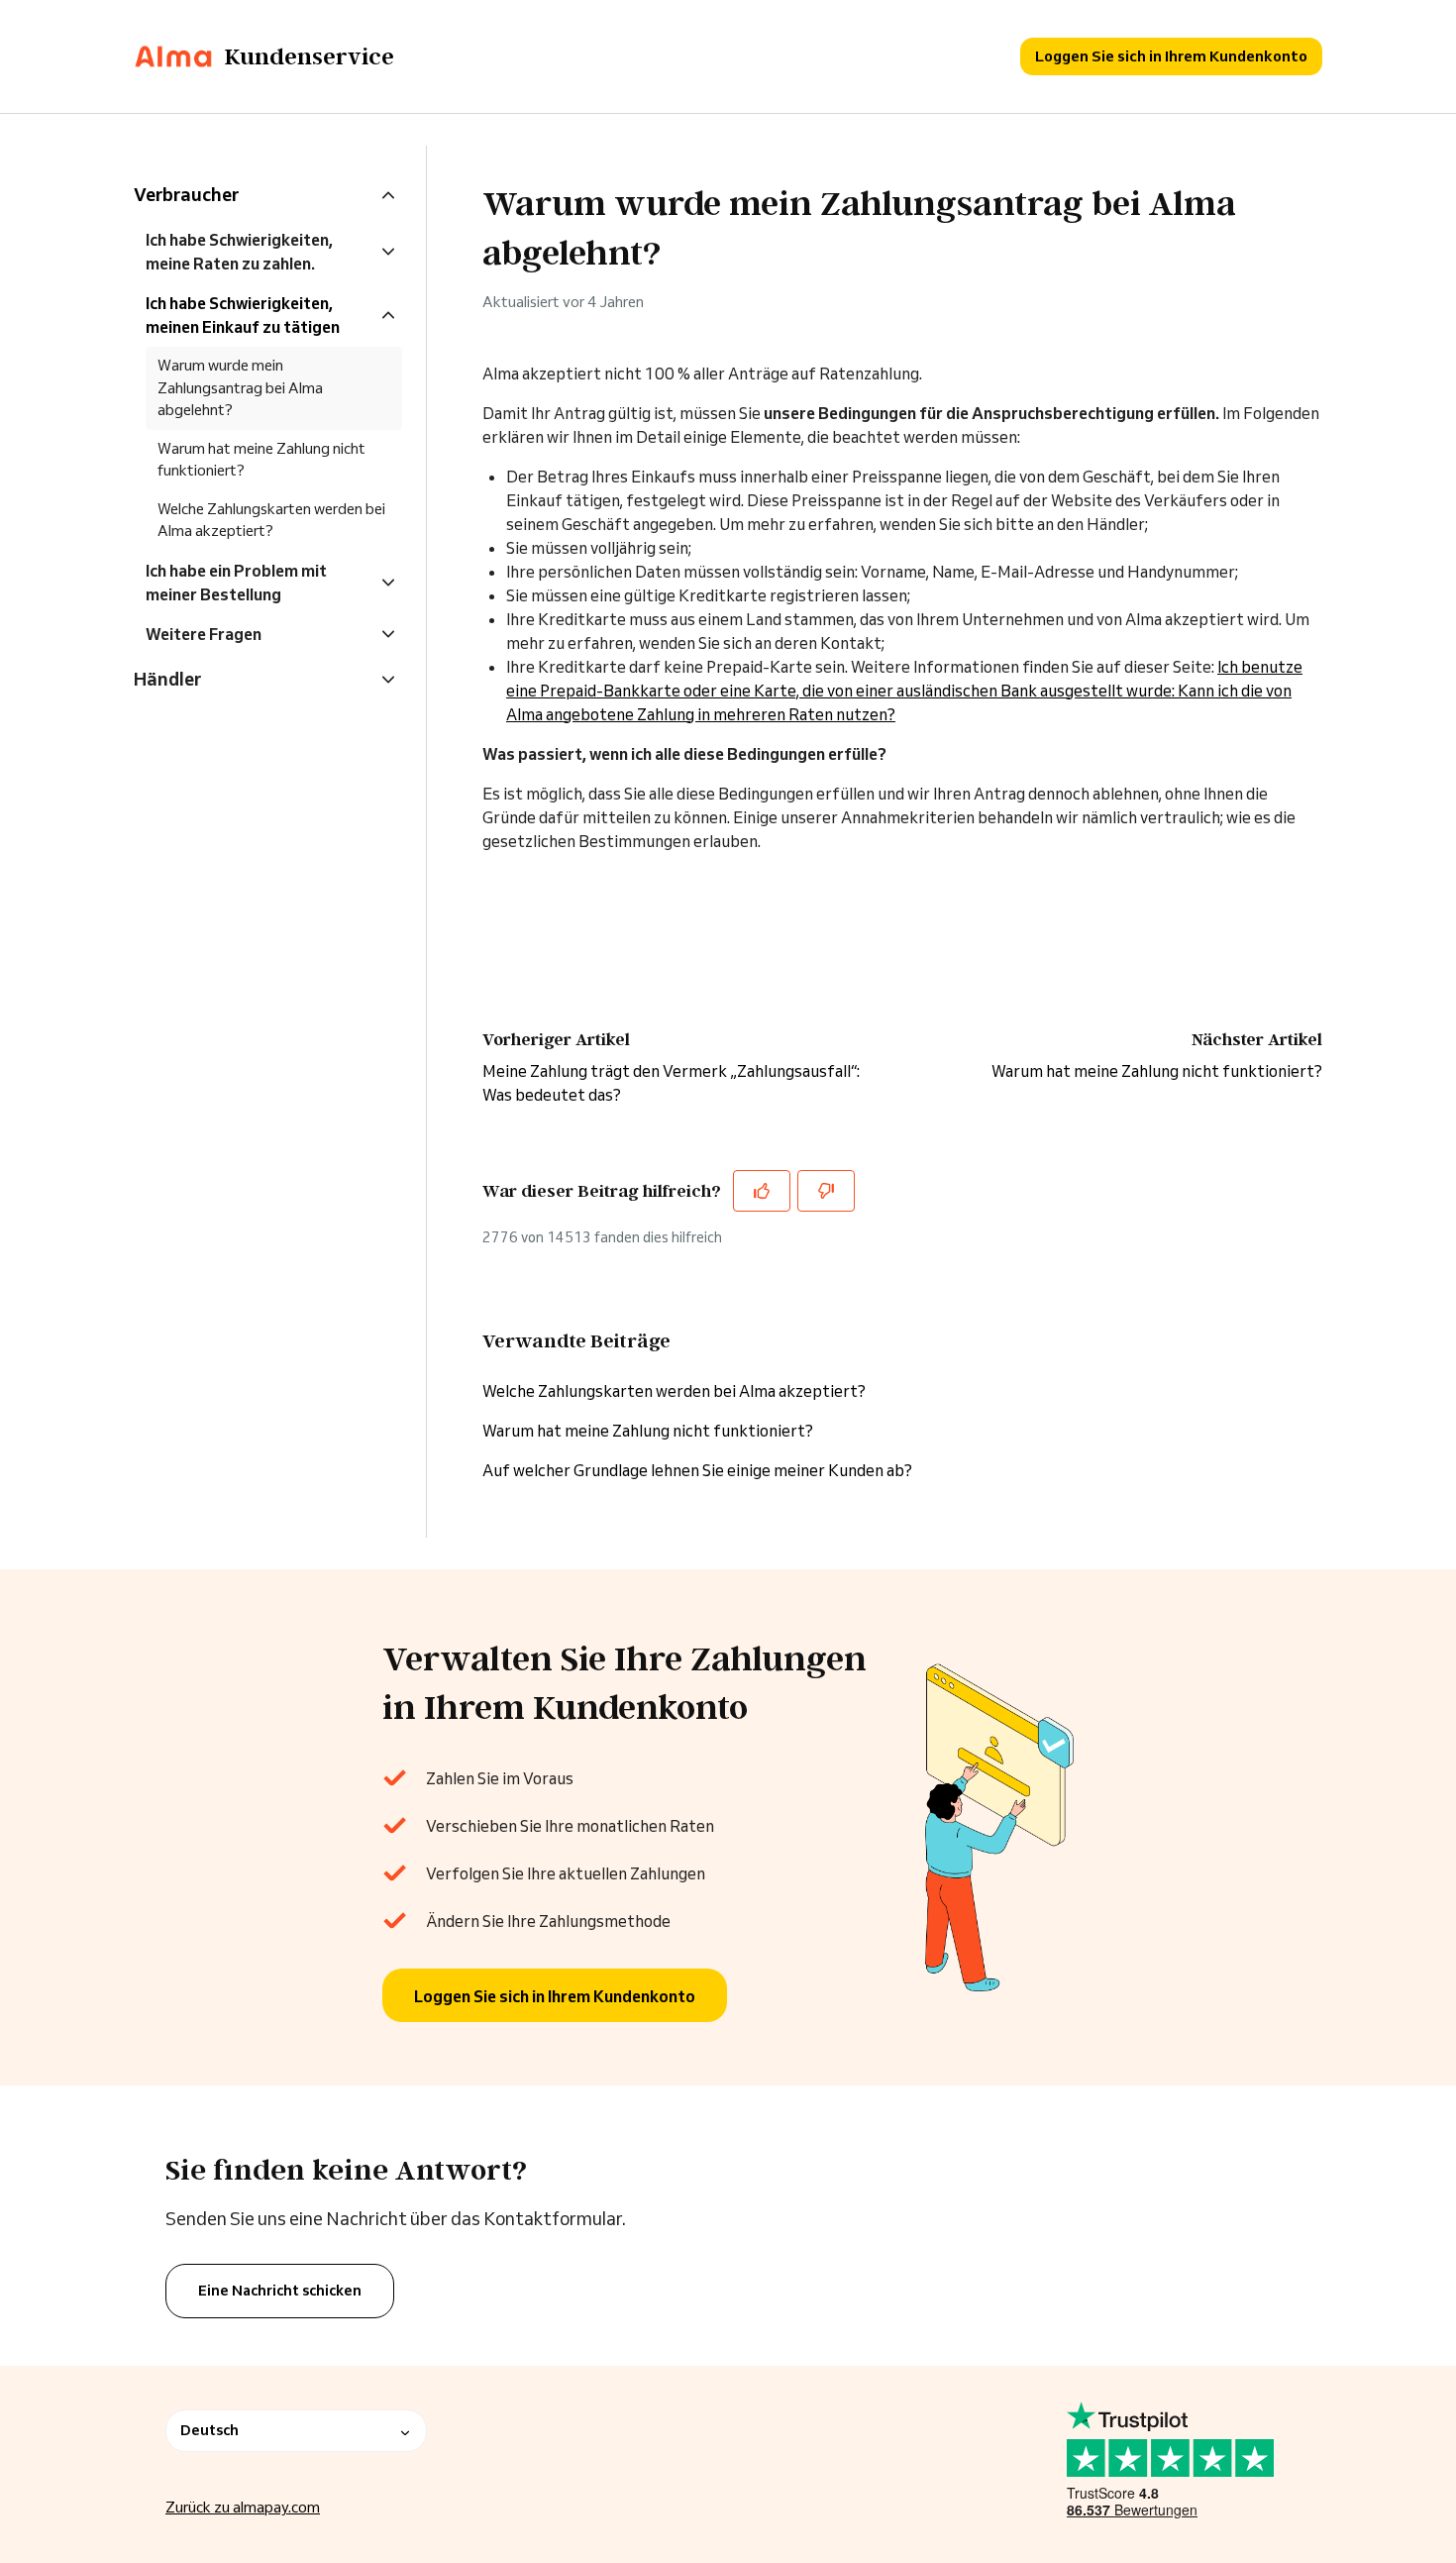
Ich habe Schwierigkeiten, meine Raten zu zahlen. (239, 252)
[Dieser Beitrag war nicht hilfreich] (826, 1191)
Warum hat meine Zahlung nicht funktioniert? (1157, 1071)
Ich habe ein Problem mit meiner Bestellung (236, 583)
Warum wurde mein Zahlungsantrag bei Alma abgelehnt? (240, 387)
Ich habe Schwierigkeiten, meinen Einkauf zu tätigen (243, 315)
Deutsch (209, 2430)
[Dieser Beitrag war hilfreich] (762, 1191)
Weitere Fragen (204, 634)
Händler (167, 679)
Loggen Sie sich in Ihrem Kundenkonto (1171, 56)
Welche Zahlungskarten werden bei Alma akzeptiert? (674, 1391)
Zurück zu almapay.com (243, 2507)
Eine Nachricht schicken (280, 2291)
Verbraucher (186, 194)
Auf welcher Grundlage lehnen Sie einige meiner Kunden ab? (697, 1470)
